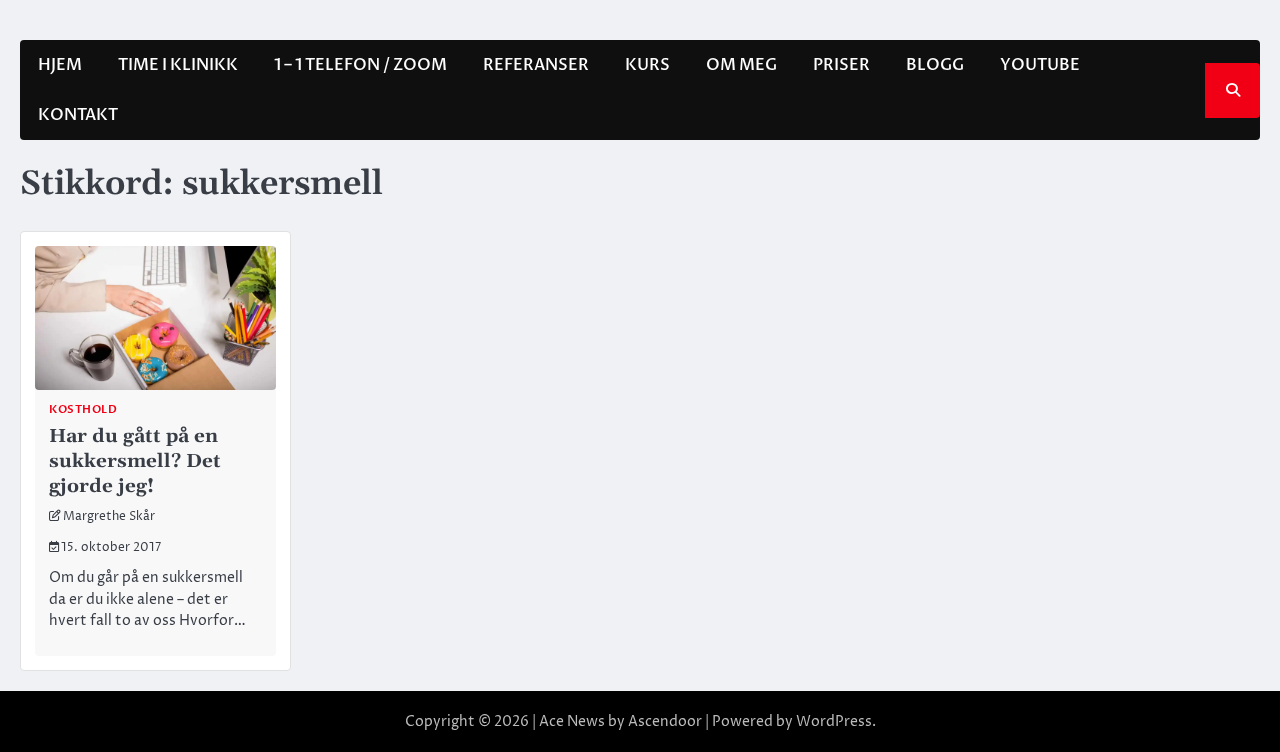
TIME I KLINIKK (178, 65)
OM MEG (741, 65)
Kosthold (83, 409)
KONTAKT (78, 115)
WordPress (834, 721)
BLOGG (935, 65)
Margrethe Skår (109, 517)
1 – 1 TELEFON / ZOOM (360, 65)
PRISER (841, 65)
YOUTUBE (1040, 65)
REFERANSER (536, 65)
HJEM (60, 65)
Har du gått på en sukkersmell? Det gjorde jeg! (135, 460)
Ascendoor (665, 721)
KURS (647, 65)
